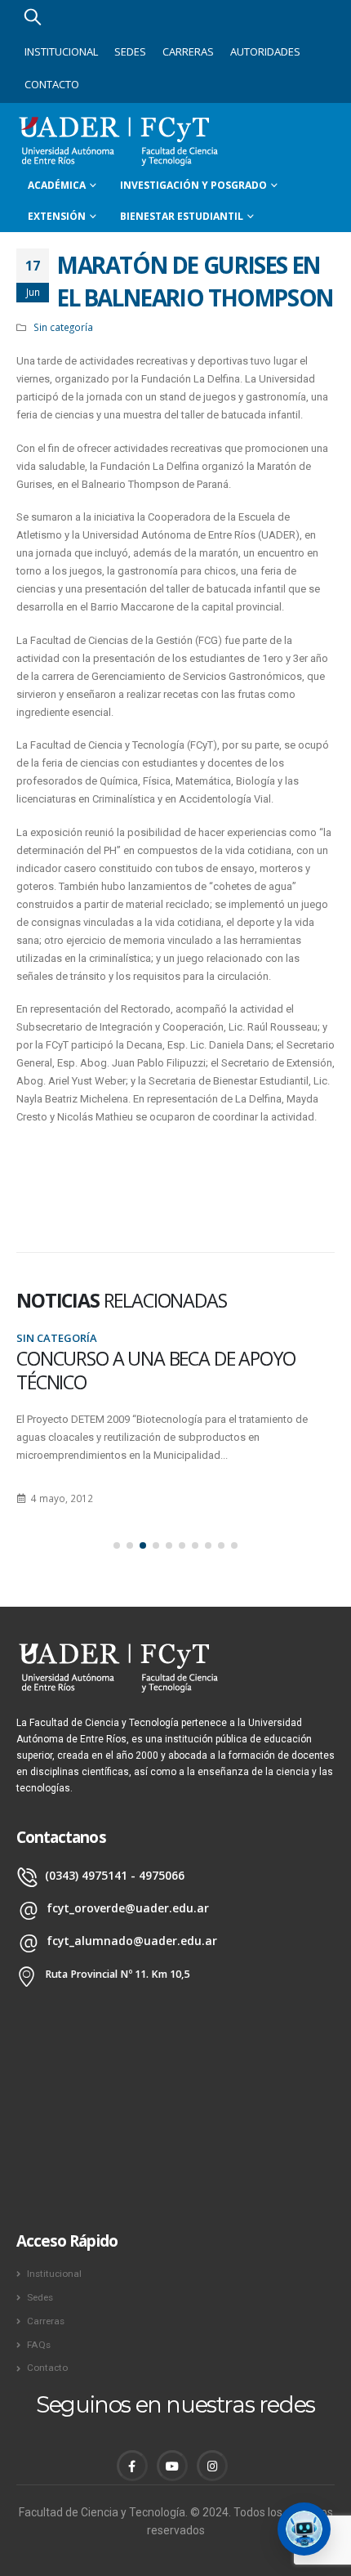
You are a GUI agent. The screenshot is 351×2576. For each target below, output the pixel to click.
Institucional (61, 51)
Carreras (188, 51)
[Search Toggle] (33, 16)
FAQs (39, 2345)
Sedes (130, 51)
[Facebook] (132, 2466)
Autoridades (265, 51)
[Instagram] (212, 2466)
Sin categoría (63, 327)
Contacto (52, 84)
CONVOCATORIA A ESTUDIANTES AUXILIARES (147, 1370)
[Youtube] (172, 2466)
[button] (117, 1545)
